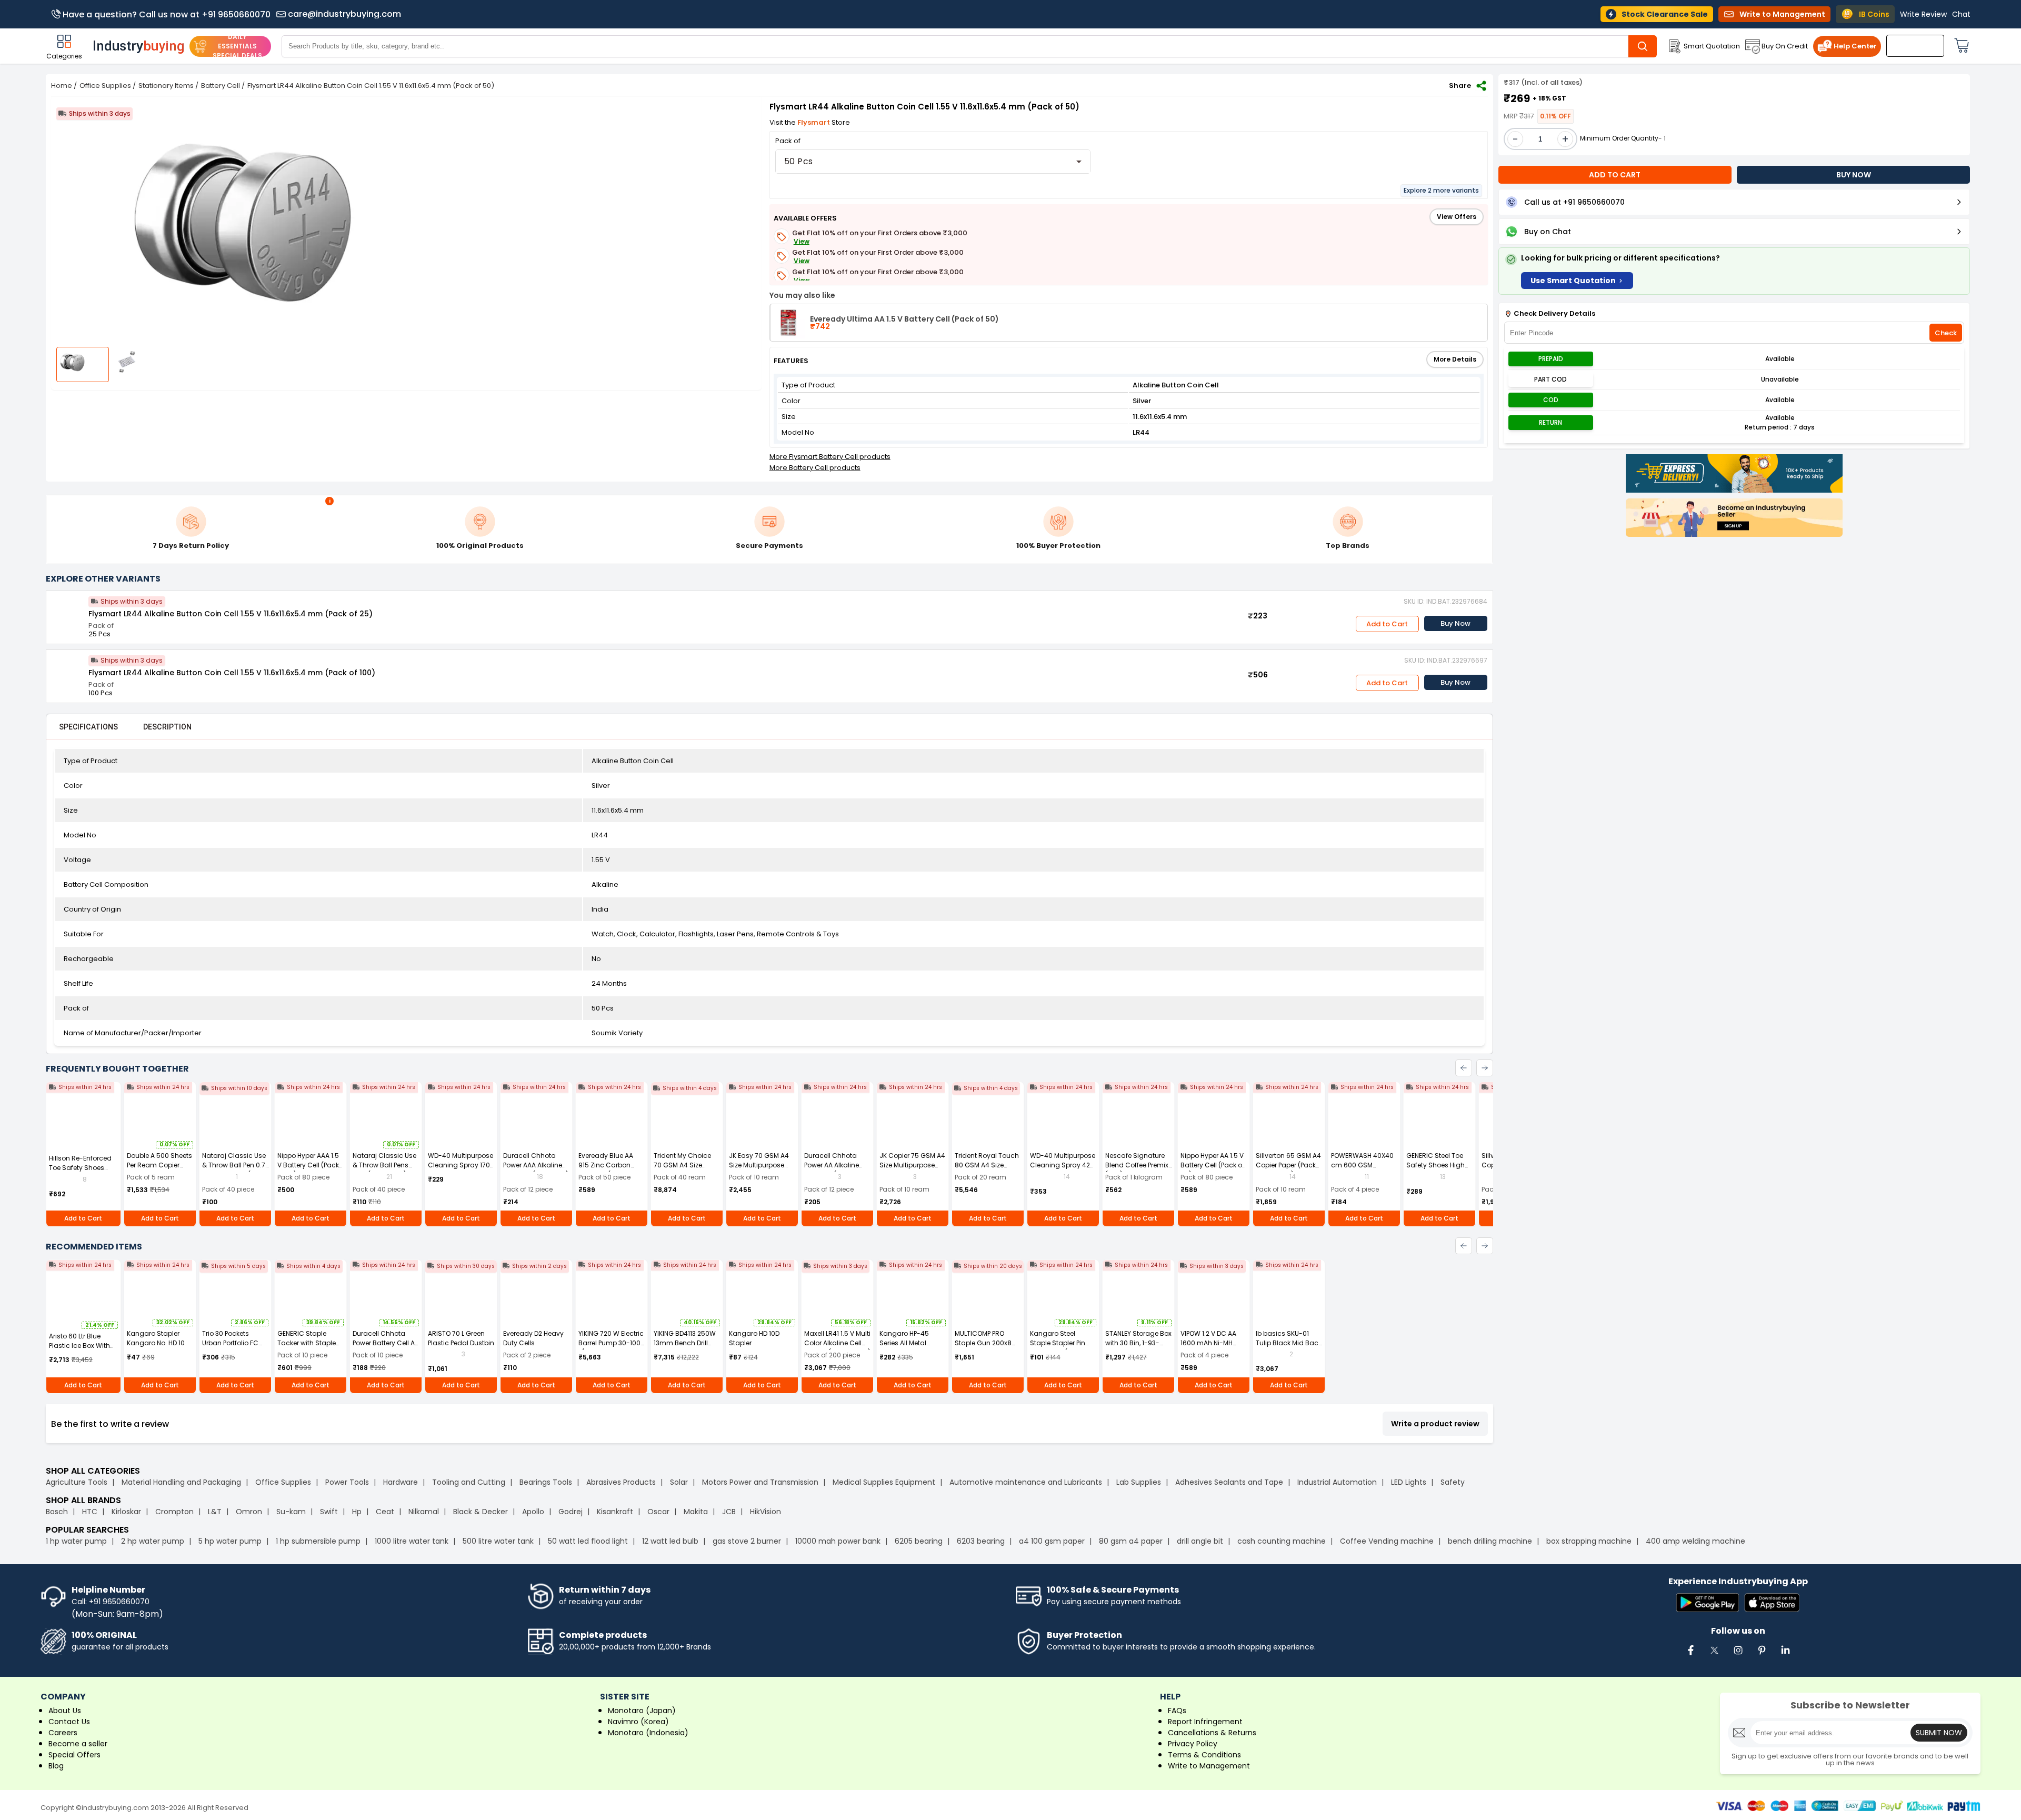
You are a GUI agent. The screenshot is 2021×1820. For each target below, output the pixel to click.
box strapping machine (1589, 1541)
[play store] (1708, 1603)
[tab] (88, 727)
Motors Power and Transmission (760, 1482)
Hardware (401, 1482)
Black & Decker (481, 1512)
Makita (696, 1512)
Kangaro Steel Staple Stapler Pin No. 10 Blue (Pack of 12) (1060, 1348)
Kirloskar (126, 1512)
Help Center (1855, 46)
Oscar (658, 1512)
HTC (90, 1512)
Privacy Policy (1193, 1744)
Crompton (174, 1512)
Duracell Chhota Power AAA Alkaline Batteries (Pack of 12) (536, 1165)
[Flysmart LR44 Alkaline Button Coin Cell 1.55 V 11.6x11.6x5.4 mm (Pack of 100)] (67, 671)
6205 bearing (919, 1541)
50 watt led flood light (588, 1541)
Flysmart (814, 122)
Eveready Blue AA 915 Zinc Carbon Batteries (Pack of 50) (606, 1170)
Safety (1453, 1482)
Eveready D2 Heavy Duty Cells (533, 1338)
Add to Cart (1387, 624)
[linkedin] (1785, 1656)
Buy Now (1455, 623)
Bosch (57, 1512)
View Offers (1457, 217)
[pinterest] (1762, 1656)
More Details (1455, 359)
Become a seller (78, 1744)
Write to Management (1209, 1766)
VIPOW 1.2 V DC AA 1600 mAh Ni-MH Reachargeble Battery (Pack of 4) (1210, 1348)
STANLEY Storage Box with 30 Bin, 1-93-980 (1138, 1343)
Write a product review (1435, 1424)
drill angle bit (1200, 1541)
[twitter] (1714, 1656)
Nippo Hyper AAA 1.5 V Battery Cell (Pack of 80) (308, 1165)
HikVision (766, 1512)
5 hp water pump (230, 1541)
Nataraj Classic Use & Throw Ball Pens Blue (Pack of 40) (384, 1165)
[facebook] (1690, 1656)
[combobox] (933, 162)
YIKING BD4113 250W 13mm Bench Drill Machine (685, 1343)
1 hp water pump (76, 1541)
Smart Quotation (1712, 46)
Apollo (533, 1512)
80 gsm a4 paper (1131, 1541)
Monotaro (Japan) (642, 1711)
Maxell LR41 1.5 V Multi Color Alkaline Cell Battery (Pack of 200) (837, 1343)
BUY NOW (1854, 175)
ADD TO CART (1615, 175)
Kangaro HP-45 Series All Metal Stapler (904, 1343)
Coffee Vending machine (1387, 1541)
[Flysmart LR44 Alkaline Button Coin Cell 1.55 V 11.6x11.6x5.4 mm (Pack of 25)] (67, 612)
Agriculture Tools (77, 1482)
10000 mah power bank (838, 1541)
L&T (215, 1512)
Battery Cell (221, 86)
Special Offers (74, 1755)
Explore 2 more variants (1441, 190)
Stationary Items (166, 86)
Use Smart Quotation (1573, 281)
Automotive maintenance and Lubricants (1026, 1482)
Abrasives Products (621, 1482)
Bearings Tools (546, 1482)
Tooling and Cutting (469, 1482)
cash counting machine (1282, 1541)
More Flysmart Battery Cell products (830, 457)
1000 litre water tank (412, 1541)
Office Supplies (105, 86)
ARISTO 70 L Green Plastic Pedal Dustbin (461, 1338)
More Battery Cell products (815, 468)
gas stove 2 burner (747, 1541)
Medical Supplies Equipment (884, 1482)
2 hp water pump (153, 1541)
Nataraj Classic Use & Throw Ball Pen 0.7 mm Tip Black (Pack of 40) (234, 1170)
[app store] (1772, 1603)
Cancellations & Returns (1212, 1733)
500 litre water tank (498, 1541)
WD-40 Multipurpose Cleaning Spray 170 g (461, 1165)
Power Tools (347, 1482)
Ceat (385, 1512)
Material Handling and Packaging (181, 1482)
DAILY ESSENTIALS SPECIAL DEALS (237, 46)
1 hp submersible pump (318, 1541)
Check (1946, 333)
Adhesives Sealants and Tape (1229, 1482)
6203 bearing (981, 1541)
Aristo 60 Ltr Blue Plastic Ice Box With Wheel (79, 1346)
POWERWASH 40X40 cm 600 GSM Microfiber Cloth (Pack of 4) (1362, 1170)
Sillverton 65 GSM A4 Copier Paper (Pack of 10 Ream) (1288, 1165)
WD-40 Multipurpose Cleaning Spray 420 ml (1063, 1165)
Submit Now (1939, 1733)
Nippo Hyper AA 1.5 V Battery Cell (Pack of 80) (1212, 1165)
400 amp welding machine (1695, 1541)
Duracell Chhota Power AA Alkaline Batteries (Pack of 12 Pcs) (836, 1170)
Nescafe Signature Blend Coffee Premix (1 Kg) (1137, 1165)
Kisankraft (615, 1512)
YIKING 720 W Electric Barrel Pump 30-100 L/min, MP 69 (611, 1343)
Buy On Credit (1785, 46)
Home (62, 86)
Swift (329, 1512)
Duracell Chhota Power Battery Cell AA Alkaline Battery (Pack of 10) (386, 1348)
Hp (357, 1512)
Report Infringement (1205, 1722)
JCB (729, 1512)
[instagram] (1738, 1656)
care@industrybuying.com (344, 14)
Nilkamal (424, 1512)
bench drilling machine (1490, 1541)
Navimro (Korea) (638, 1722)
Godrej (571, 1512)
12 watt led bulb (670, 1541)
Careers (63, 1733)
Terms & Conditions (1204, 1755)
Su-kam (291, 1512)
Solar (680, 1482)
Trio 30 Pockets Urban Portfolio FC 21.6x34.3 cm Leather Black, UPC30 (235, 1348)
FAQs (1177, 1711)
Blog (56, 1766)
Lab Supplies (1139, 1482)
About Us (65, 1711)
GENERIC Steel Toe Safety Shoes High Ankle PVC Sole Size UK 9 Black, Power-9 (1437, 1170)
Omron (249, 1512)
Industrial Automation (1337, 1482)
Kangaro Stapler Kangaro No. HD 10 (156, 1338)
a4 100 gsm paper (1052, 1541)
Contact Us (69, 1722)
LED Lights (1409, 1482)
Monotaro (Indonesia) (648, 1733)
